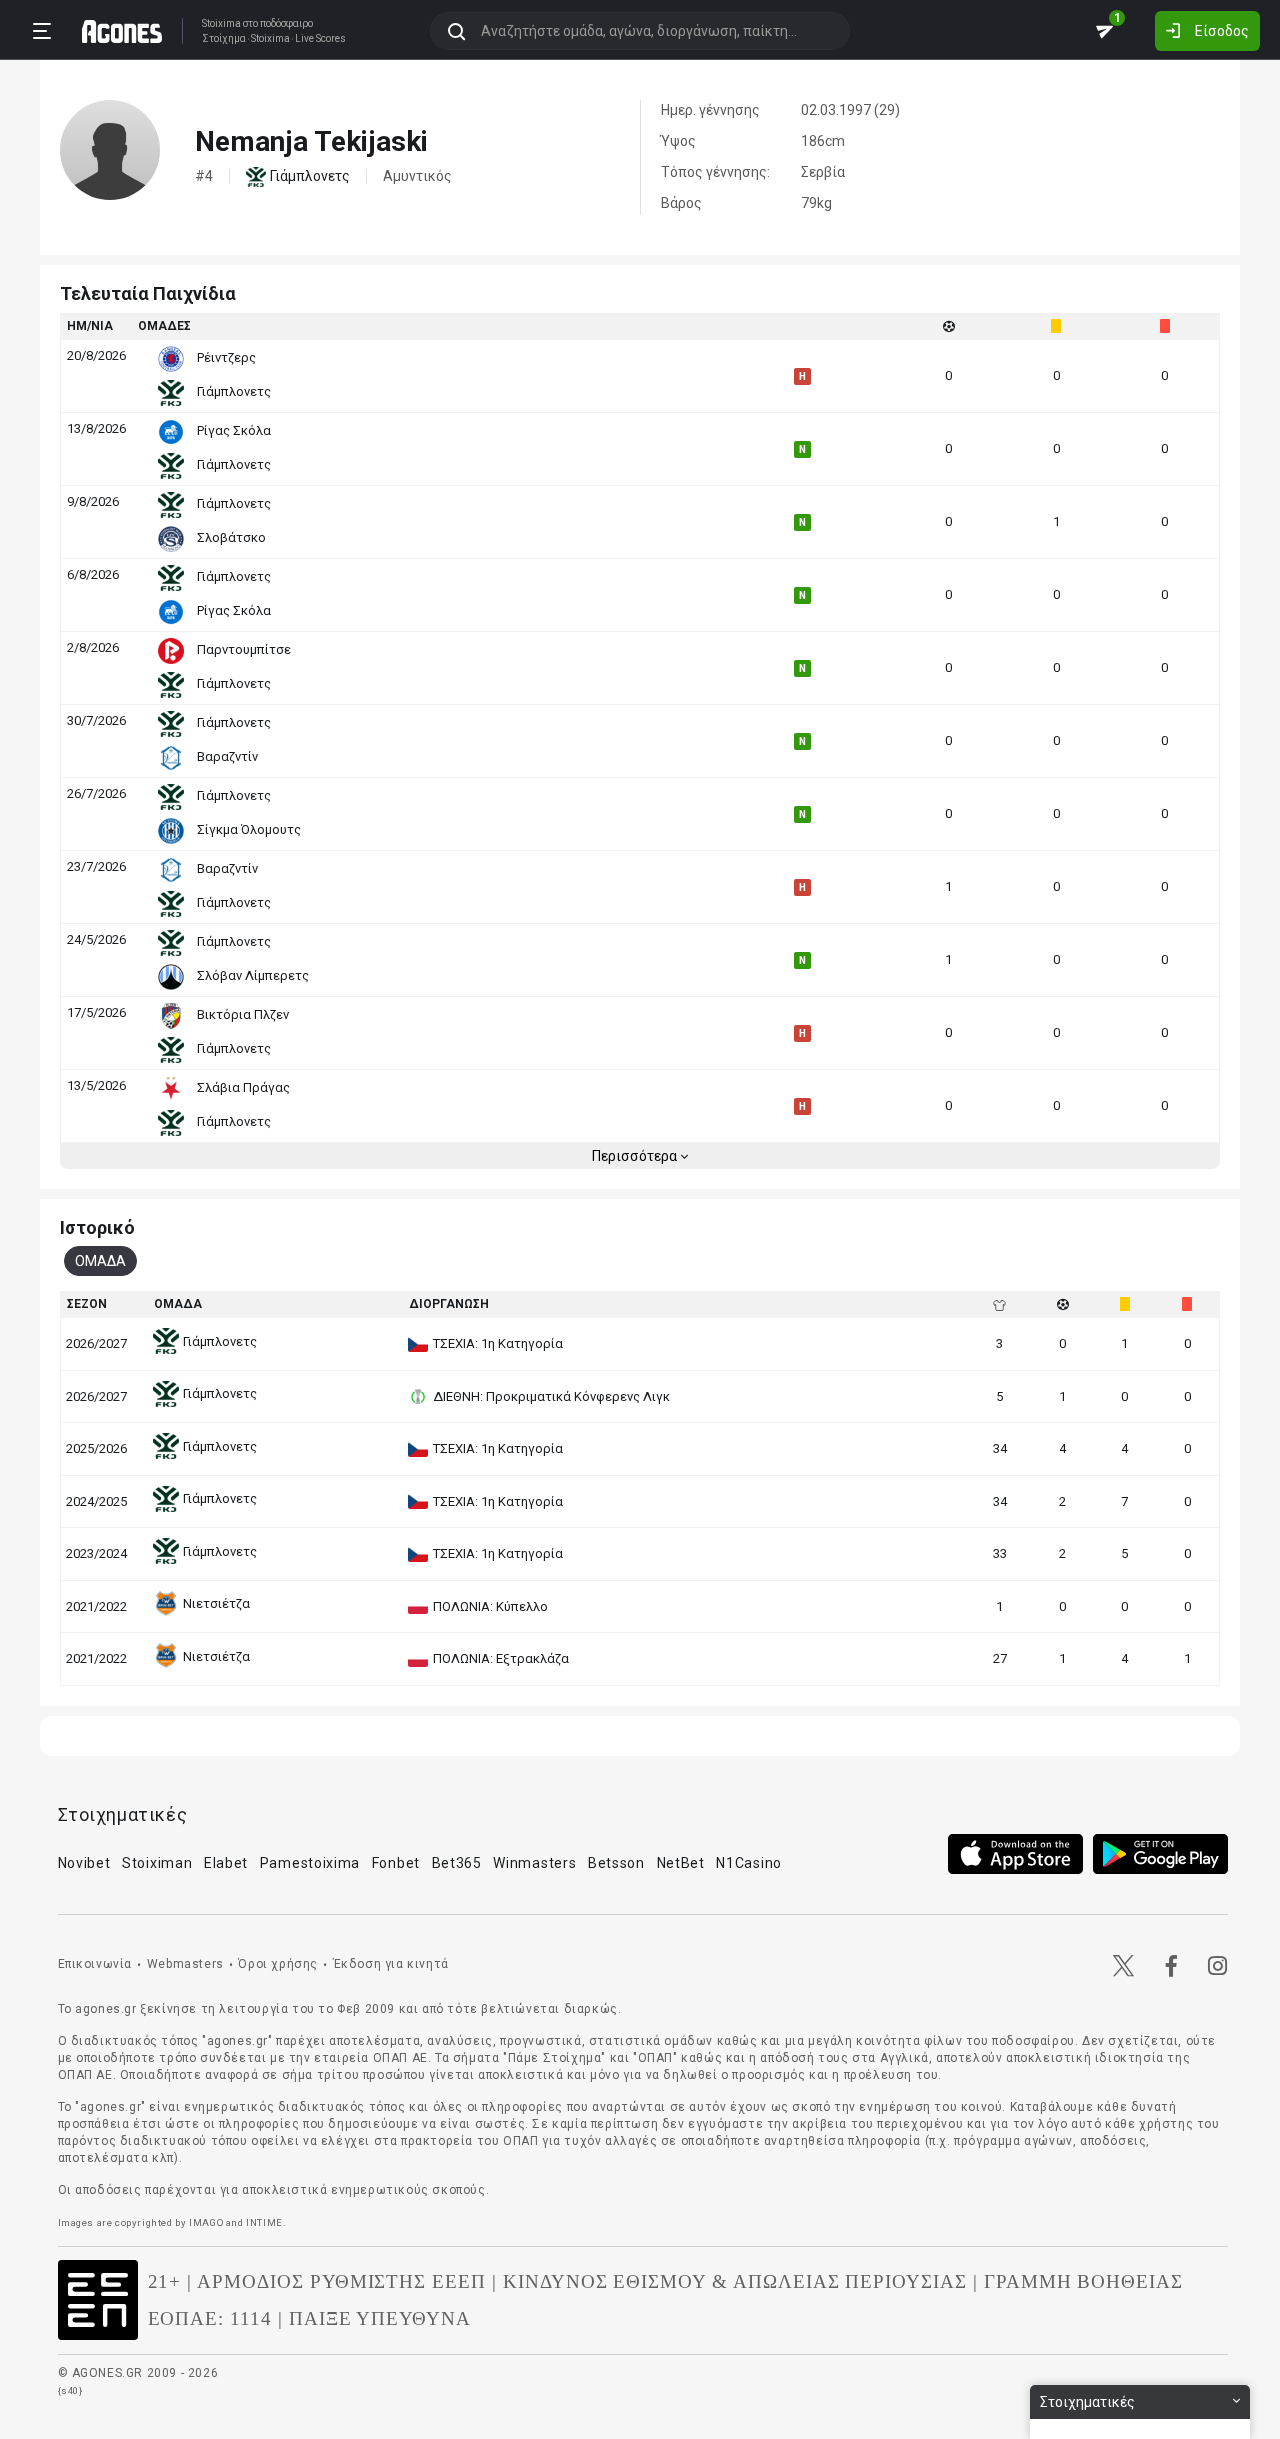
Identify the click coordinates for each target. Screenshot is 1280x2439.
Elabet (226, 1863)
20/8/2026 (96, 355)
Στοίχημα (224, 39)
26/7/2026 (96, 793)
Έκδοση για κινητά (391, 1964)
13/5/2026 (96, 1085)
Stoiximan (157, 1863)
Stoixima (221, 23)
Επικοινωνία (95, 1964)
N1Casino (749, 1863)
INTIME (264, 2222)
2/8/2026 (93, 647)
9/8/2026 (93, 501)
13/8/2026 (96, 428)
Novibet (84, 1863)
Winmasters (534, 1863)
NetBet (681, 1863)
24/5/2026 (96, 939)
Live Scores (320, 39)
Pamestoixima (310, 1863)
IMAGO (206, 2222)
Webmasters (185, 1964)
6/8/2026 (93, 574)
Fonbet (396, 1863)
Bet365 (457, 1863)
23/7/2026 (96, 866)
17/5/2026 (96, 1012)
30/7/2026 (96, 720)
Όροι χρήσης (278, 1964)
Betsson (616, 1863)
